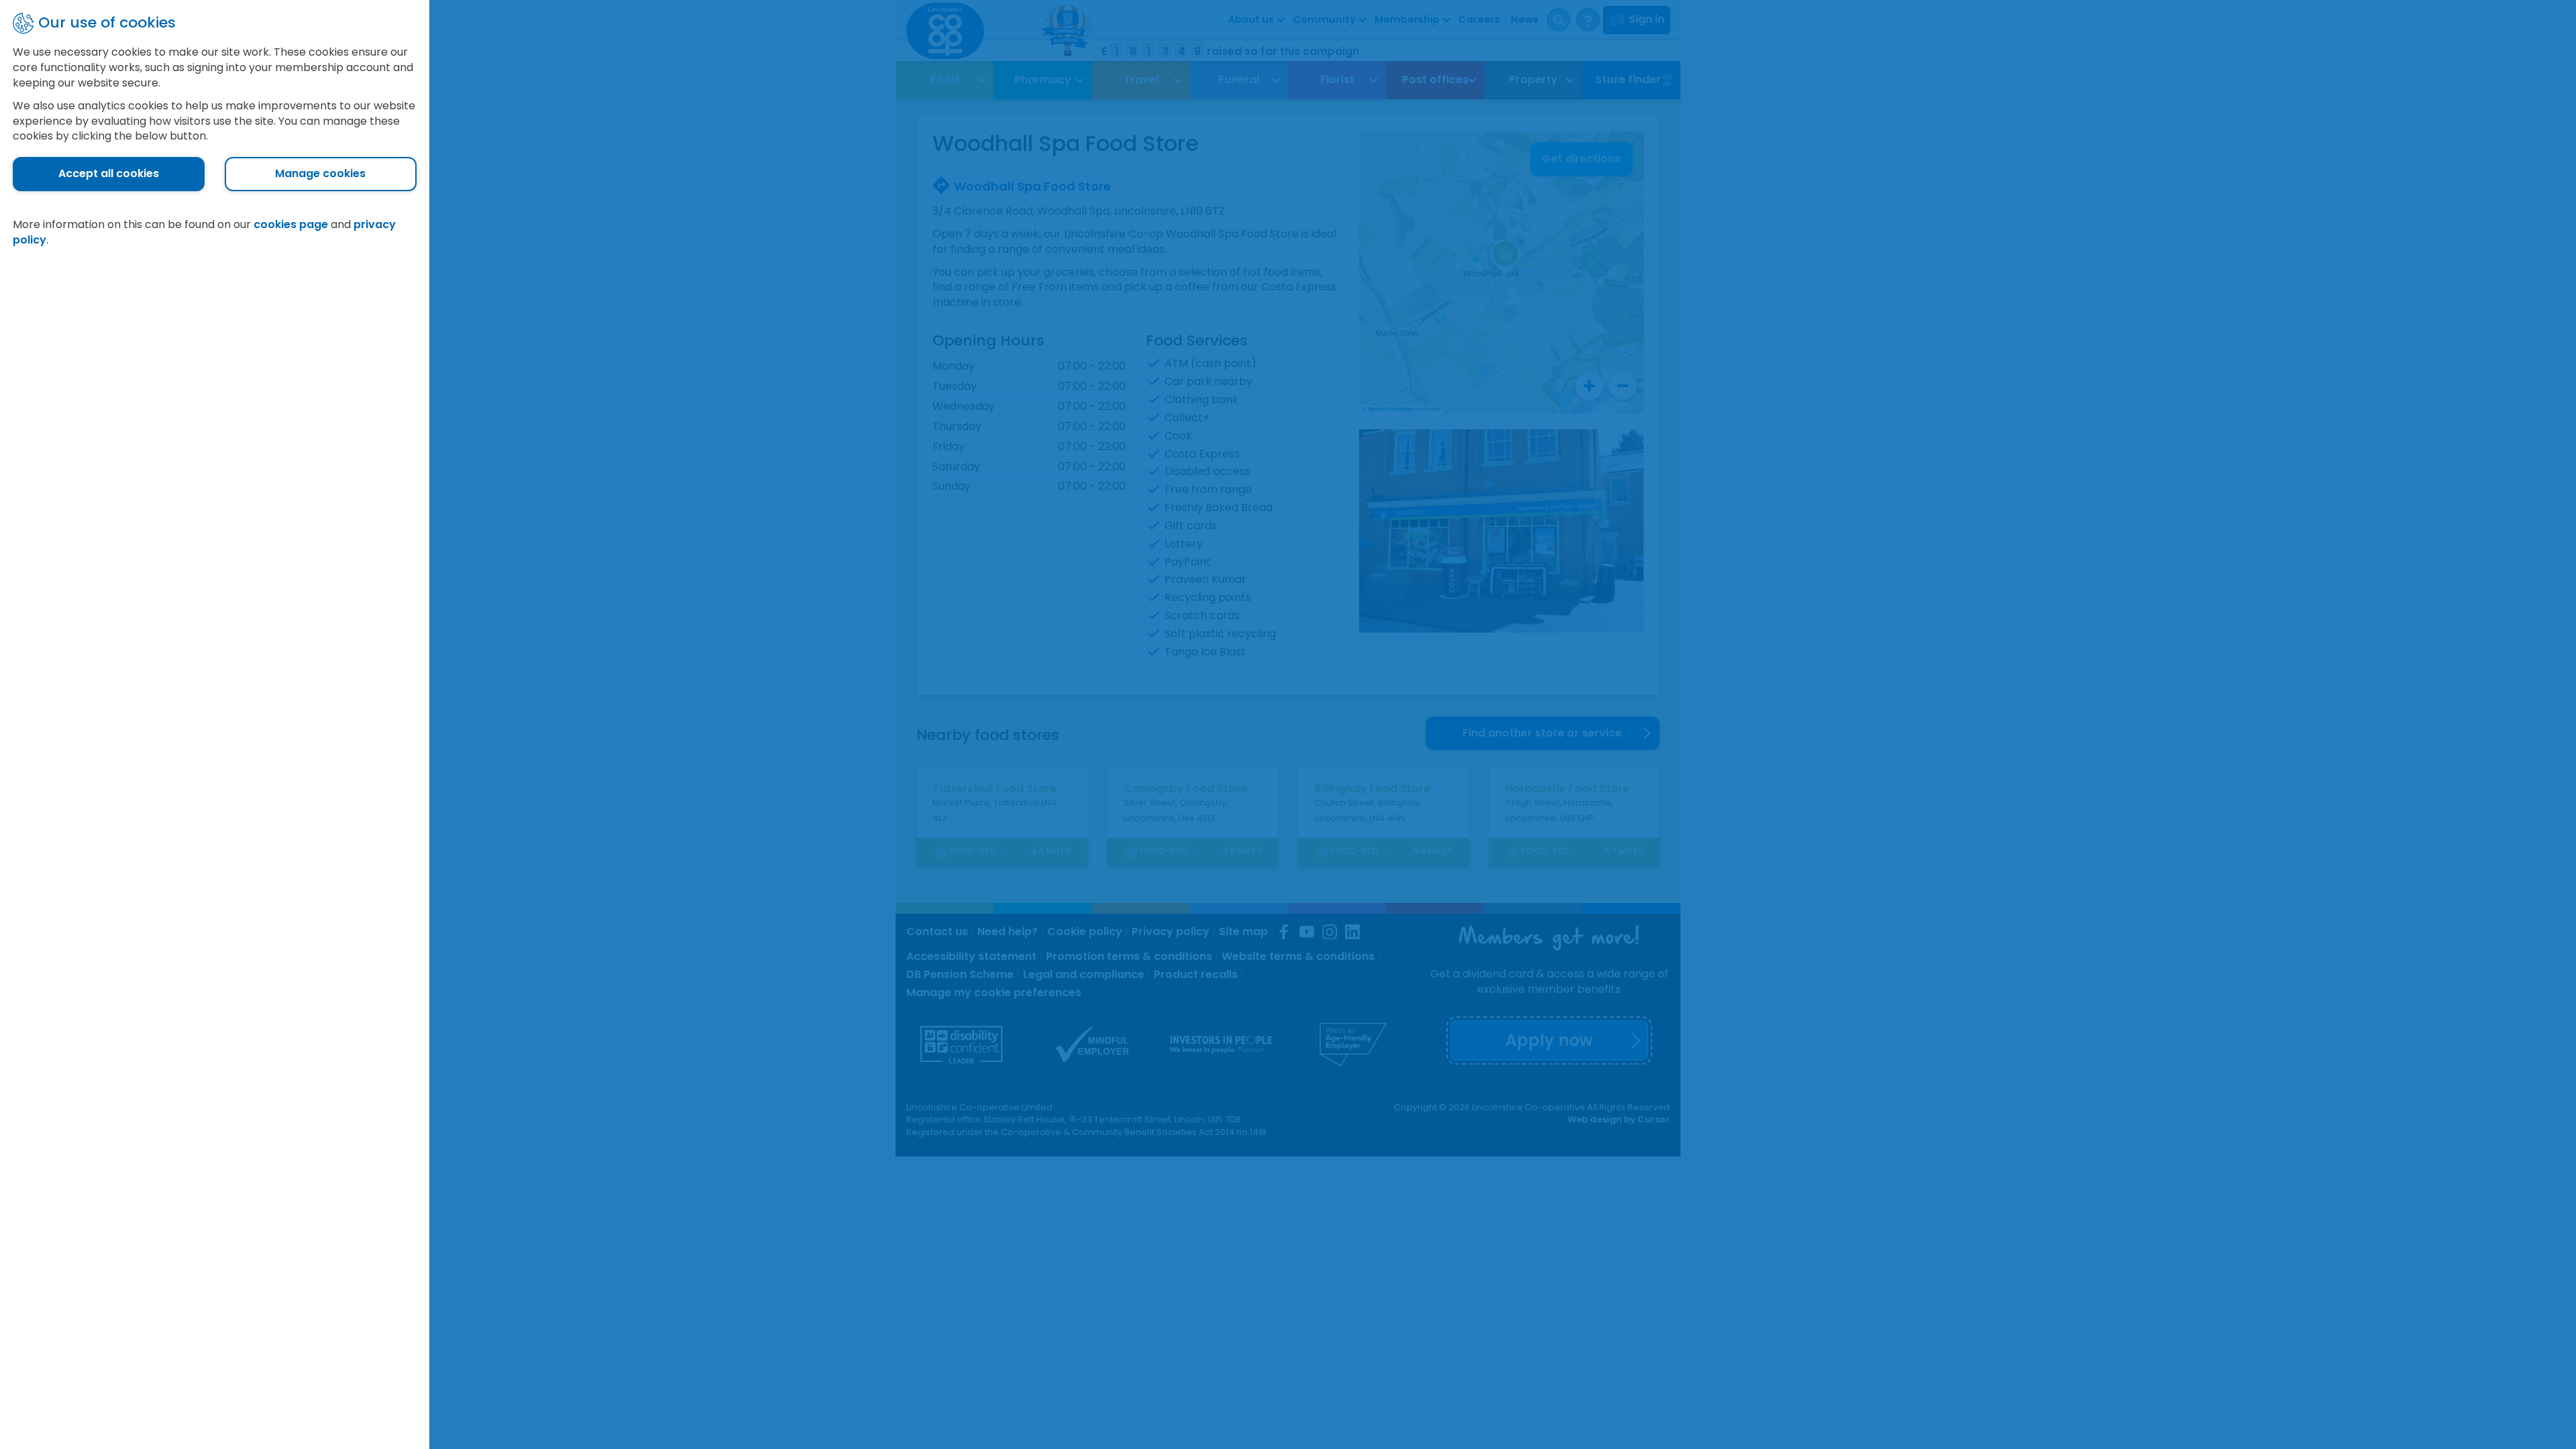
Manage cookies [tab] (320, 173)
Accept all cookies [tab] (109, 173)
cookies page (291, 224)
